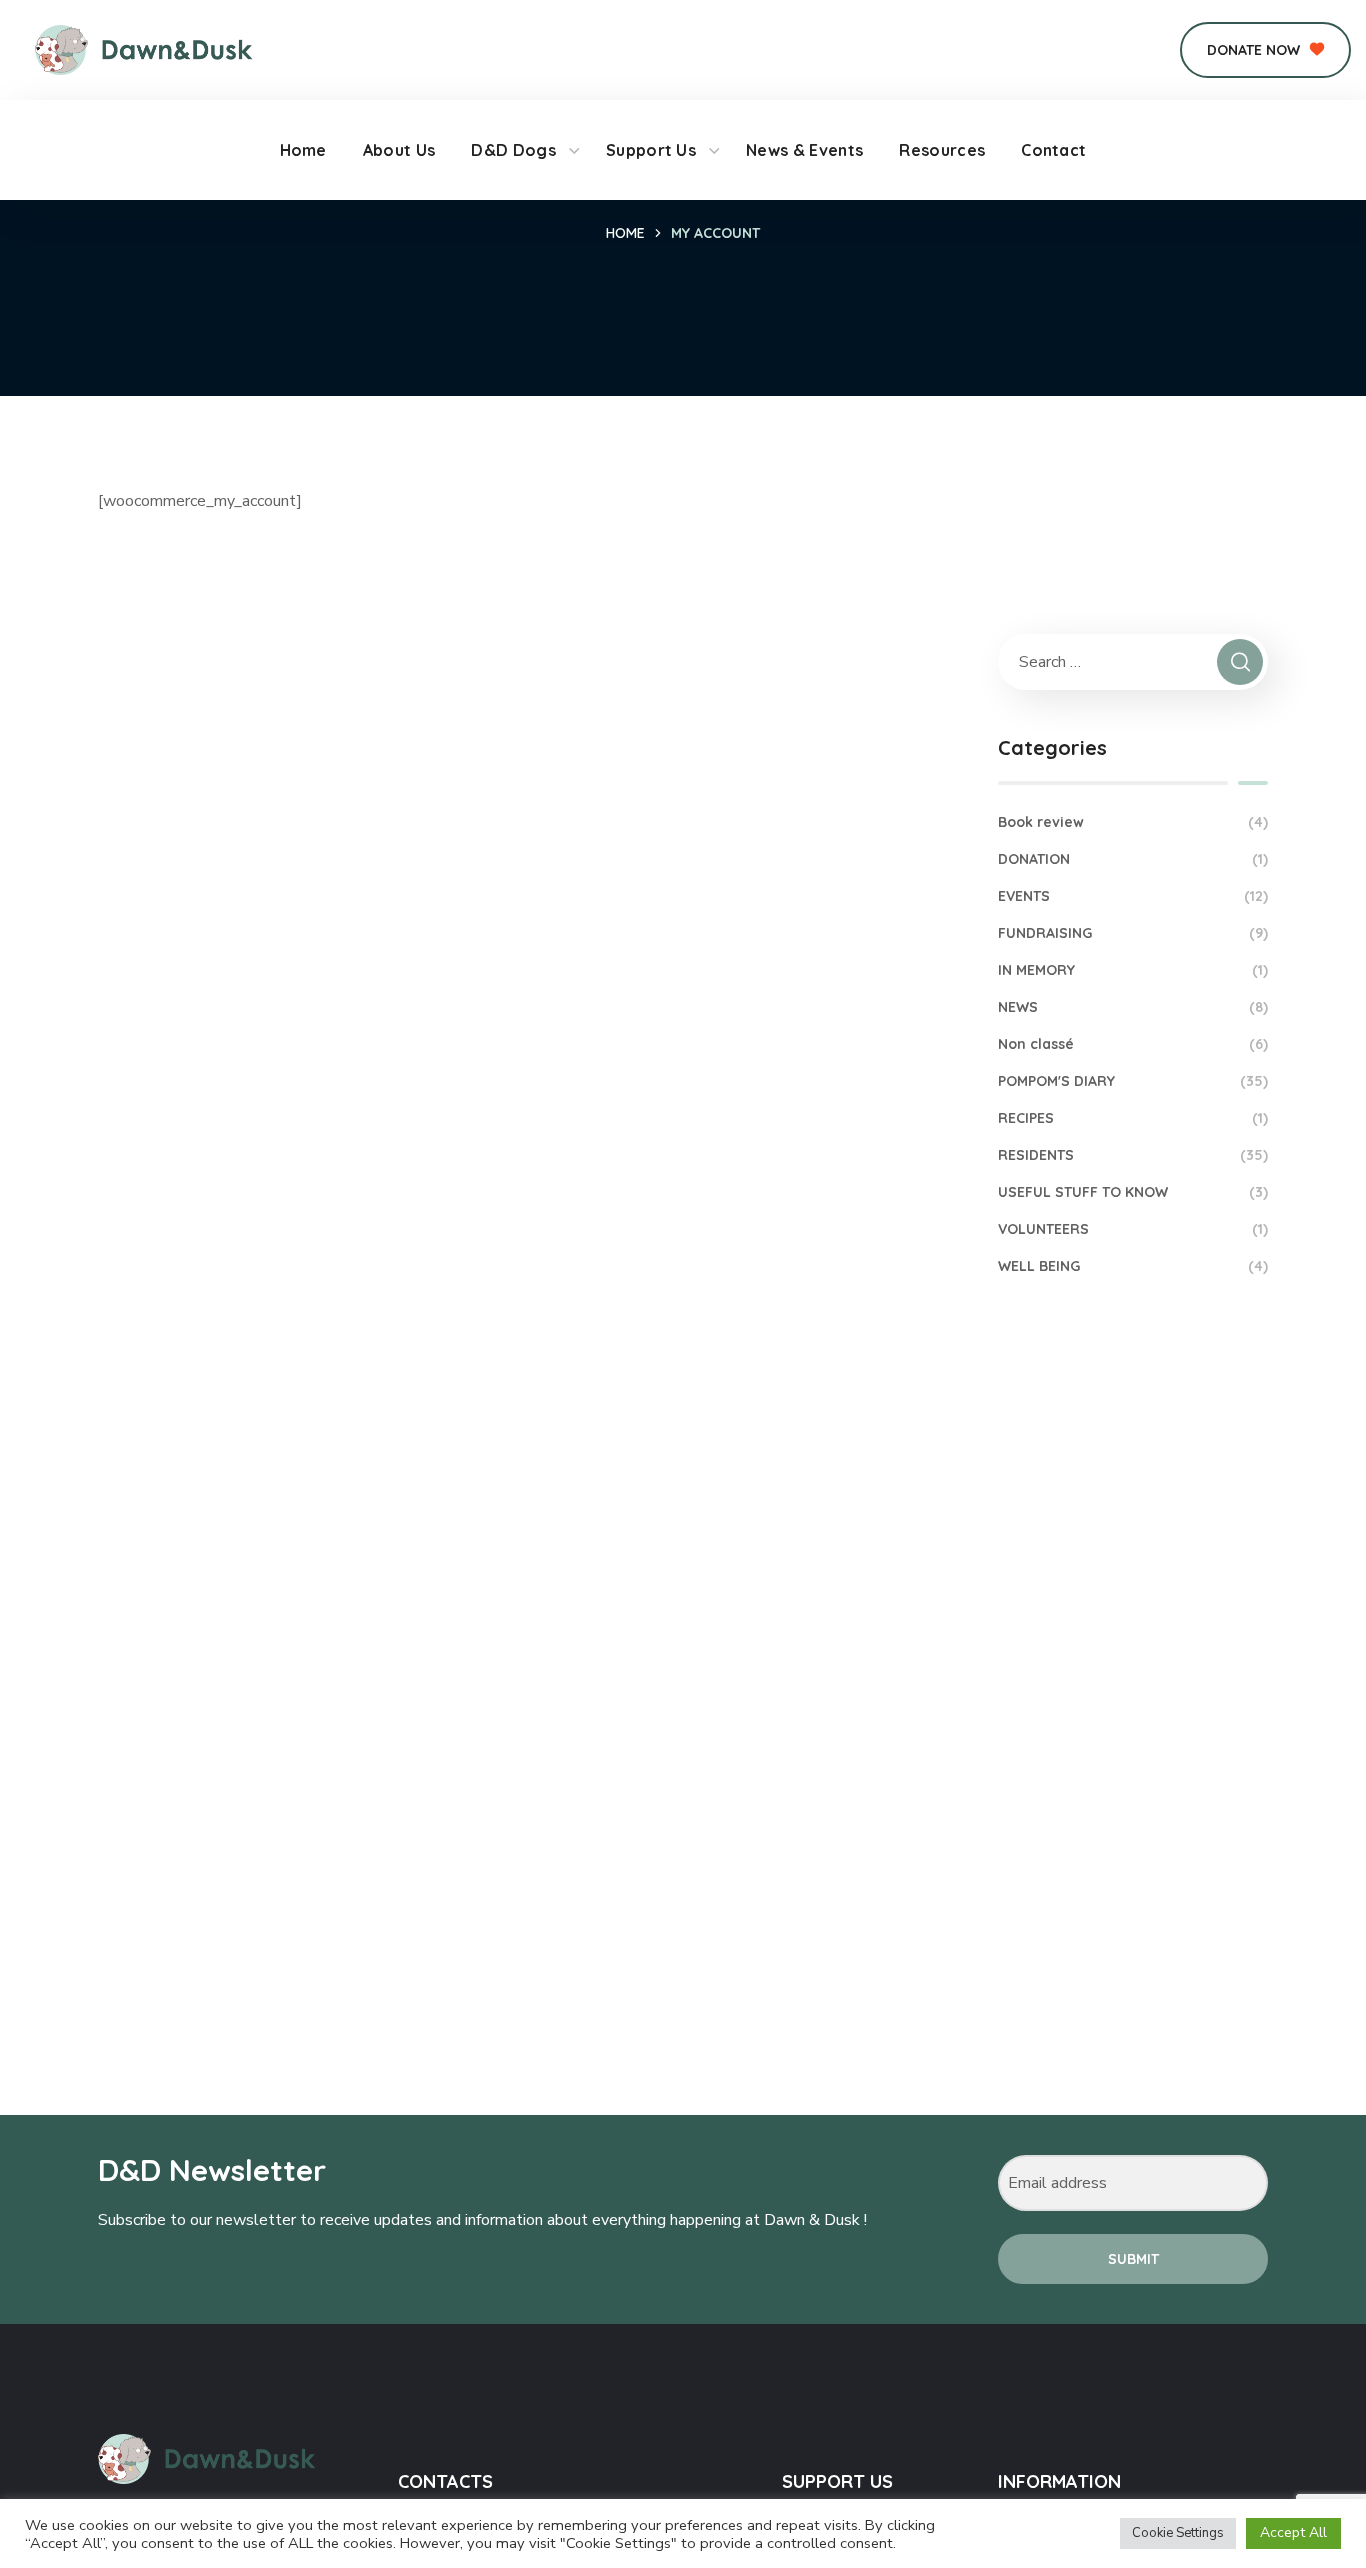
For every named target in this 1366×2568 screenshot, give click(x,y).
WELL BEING (1133, 1266)
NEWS (1133, 1007)
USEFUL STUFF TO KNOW (1133, 1192)
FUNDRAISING (1133, 933)
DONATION (1133, 859)
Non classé (1133, 1044)
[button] (1265, 50)
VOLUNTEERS (1133, 1229)
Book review (1133, 822)
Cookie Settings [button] (1178, 2533)
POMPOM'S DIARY (1133, 1081)
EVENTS (1133, 896)
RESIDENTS (1133, 1155)
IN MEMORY (1133, 970)
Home (625, 233)
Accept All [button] (1293, 2532)
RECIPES (1133, 1118)
